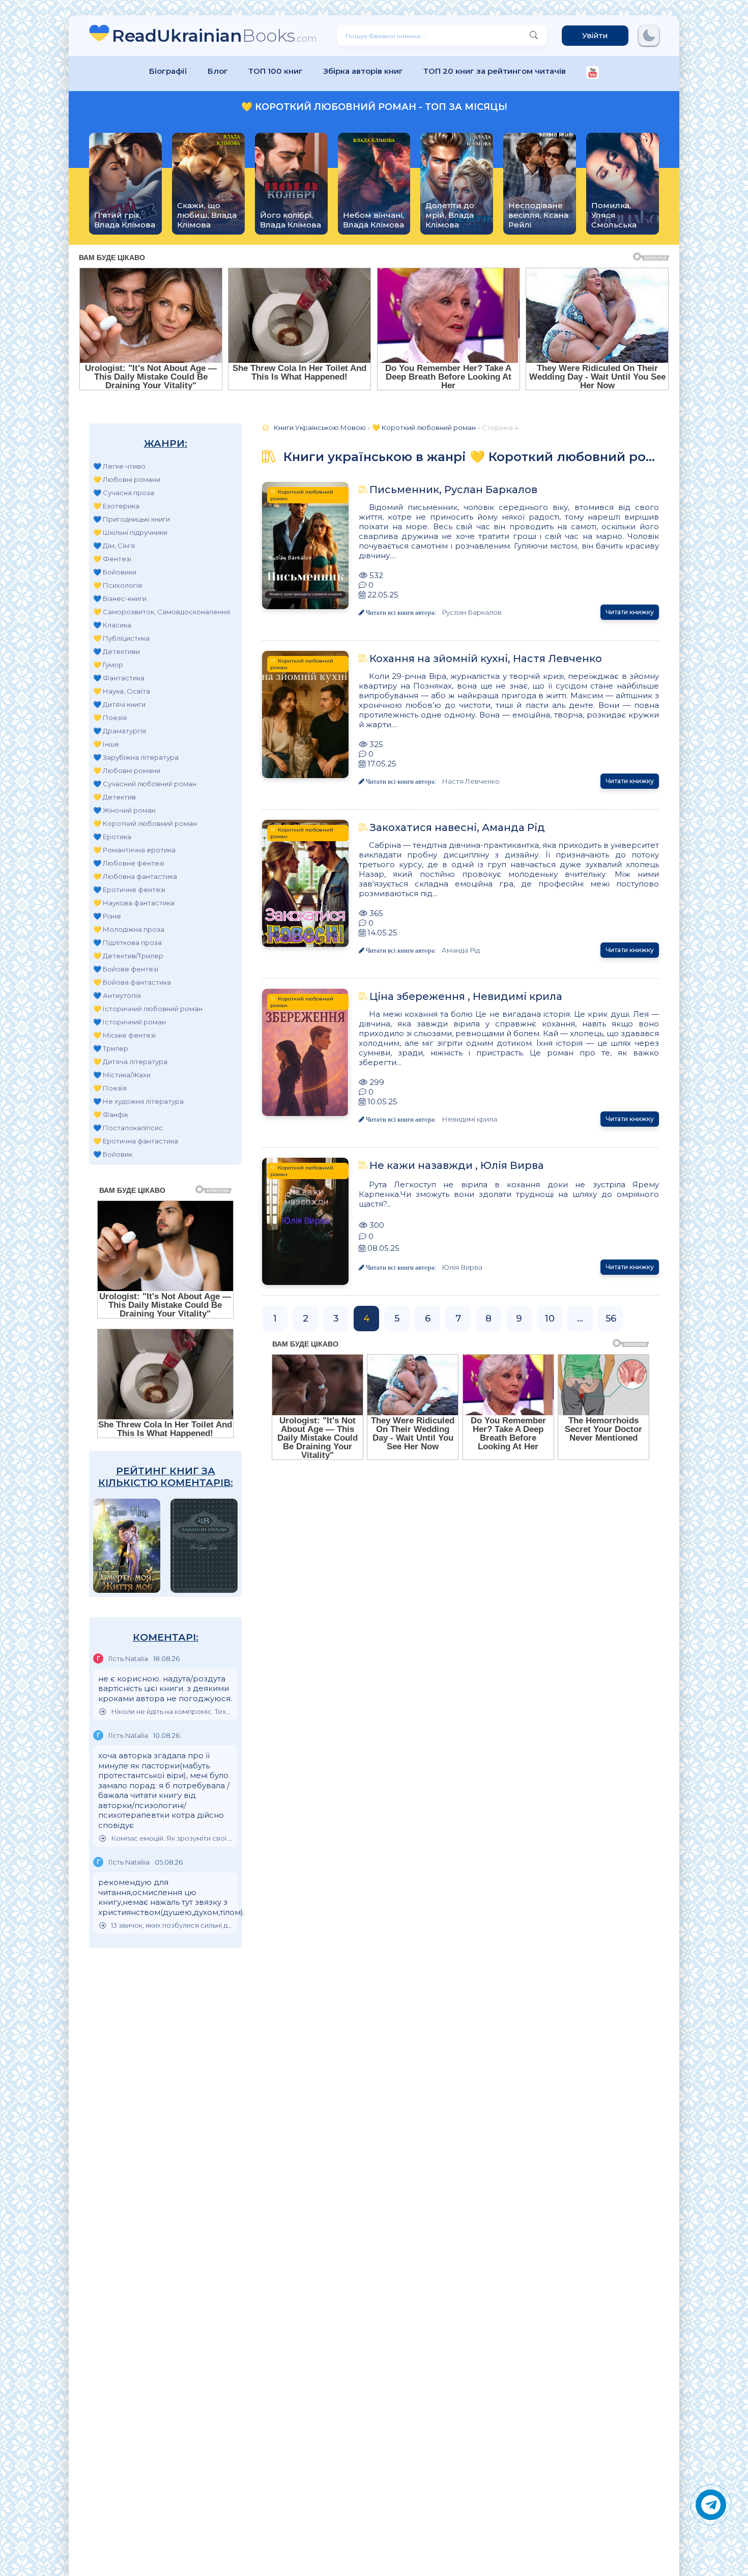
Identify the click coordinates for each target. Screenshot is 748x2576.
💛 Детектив (114, 797)
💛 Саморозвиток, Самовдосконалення (162, 612)
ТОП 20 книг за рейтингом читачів (495, 71)
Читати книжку (630, 612)
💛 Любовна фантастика (135, 876)
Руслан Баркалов (472, 612)
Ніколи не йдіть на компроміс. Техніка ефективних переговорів (172, 1712)
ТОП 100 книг (276, 71)
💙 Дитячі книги (119, 704)
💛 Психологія (118, 585)
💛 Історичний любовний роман (148, 1009)
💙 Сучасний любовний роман (145, 784)
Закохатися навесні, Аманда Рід (457, 827)
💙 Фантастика (119, 678)
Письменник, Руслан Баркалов (453, 490)
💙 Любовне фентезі (129, 863)
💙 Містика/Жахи (122, 1075)
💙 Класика (112, 625)
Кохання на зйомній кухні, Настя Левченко (486, 659)
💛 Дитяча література (130, 1062)
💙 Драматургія (120, 731)
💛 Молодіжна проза (129, 929)
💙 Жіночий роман (124, 810)
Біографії (168, 71)
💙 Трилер (111, 1048)
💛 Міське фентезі (124, 1035)
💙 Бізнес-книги (120, 598)
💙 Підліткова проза (127, 942)
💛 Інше (106, 744)
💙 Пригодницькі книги (132, 519)
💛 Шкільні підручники (130, 532)
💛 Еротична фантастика (136, 1141)
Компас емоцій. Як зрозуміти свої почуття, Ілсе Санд (172, 1838)
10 (550, 1319)
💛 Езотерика (116, 506)
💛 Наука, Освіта (122, 691)
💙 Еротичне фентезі (129, 890)
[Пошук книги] (534, 36)
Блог (218, 71)
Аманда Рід (461, 950)
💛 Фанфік (111, 1114)
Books (214, 35)
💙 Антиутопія (117, 995)
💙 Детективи (117, 651)
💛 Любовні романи (127, 479)
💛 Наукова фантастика (134, 903)
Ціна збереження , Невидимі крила (466, 996)
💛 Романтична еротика (134, 850)
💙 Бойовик (113, 1154)
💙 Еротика (112, 837)
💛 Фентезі (112, 559)
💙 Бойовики (115, 572)
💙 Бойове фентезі (126, 969)
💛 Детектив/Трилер (128, 956)
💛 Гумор (108, 665)
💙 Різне (107, 916)
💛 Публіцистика (121, 638)
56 (611, 1319)
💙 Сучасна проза (124, 493)
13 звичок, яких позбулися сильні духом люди (172, 1925)
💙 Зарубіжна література (136, 757)
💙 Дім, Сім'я (114, 546)
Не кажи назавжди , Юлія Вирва (457, 1165)
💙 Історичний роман (130, 1022)
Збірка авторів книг (363, 71)
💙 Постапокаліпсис (128, 1128)
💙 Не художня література (138, 1101)
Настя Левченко (471, 781)
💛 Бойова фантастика (132, 982)
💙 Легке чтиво (119, 466)
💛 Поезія (110, 718)
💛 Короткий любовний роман (145, 823)
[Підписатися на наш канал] (593, 74)
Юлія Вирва (462, 1267)
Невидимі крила (469, 1119)
